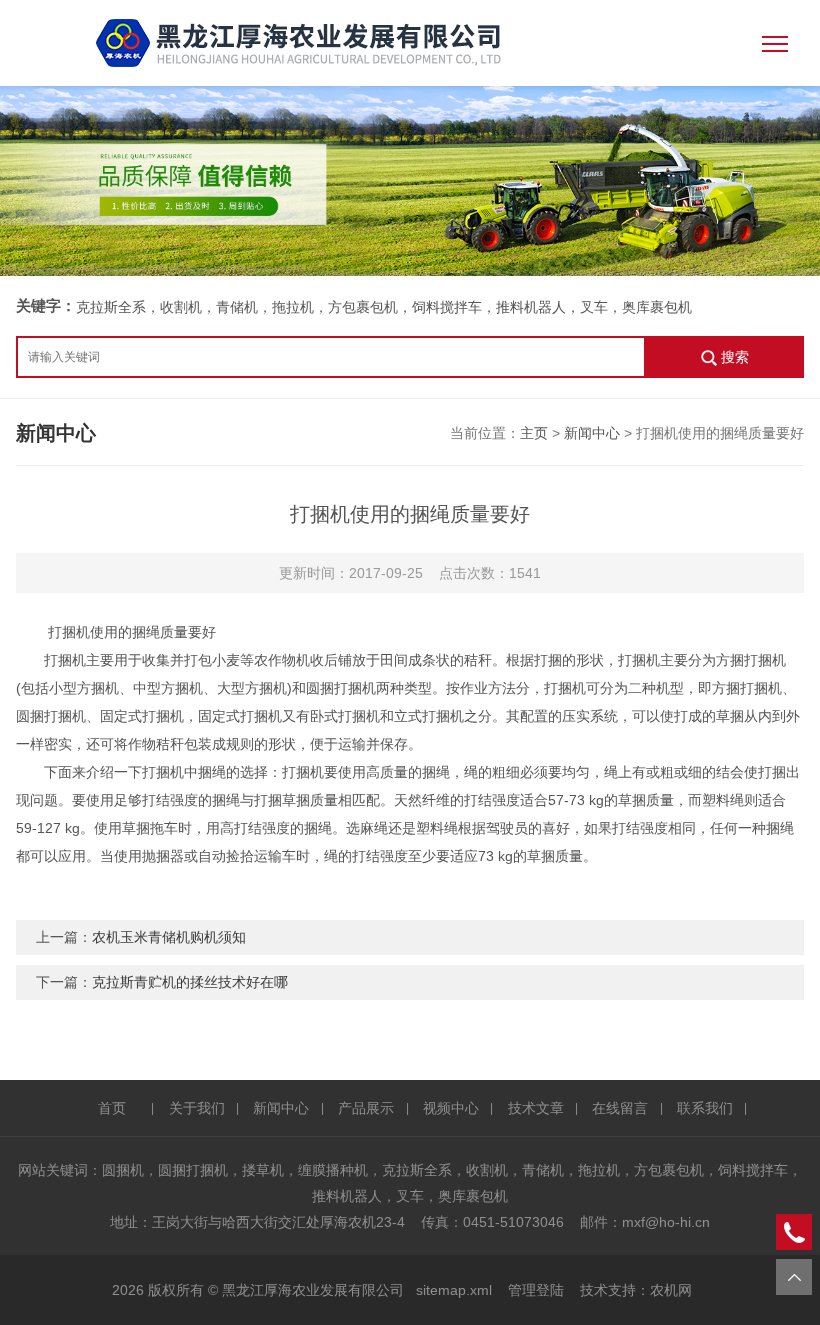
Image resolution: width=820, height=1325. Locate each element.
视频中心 (451, 1108)
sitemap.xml (454, 1290)
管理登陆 (536, 1290)
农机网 (671, 1290)
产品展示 (366, 1108)
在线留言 (620, 1108)
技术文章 (536, 1108)
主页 (534, 433)
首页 (112, 1108)
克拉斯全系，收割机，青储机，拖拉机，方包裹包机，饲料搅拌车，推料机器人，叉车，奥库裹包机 (384, 307)
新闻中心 (592, 433)
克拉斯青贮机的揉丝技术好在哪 (190, 982)
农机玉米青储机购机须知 (169, 937)
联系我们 (705, 1108)
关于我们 (197, 1108)
